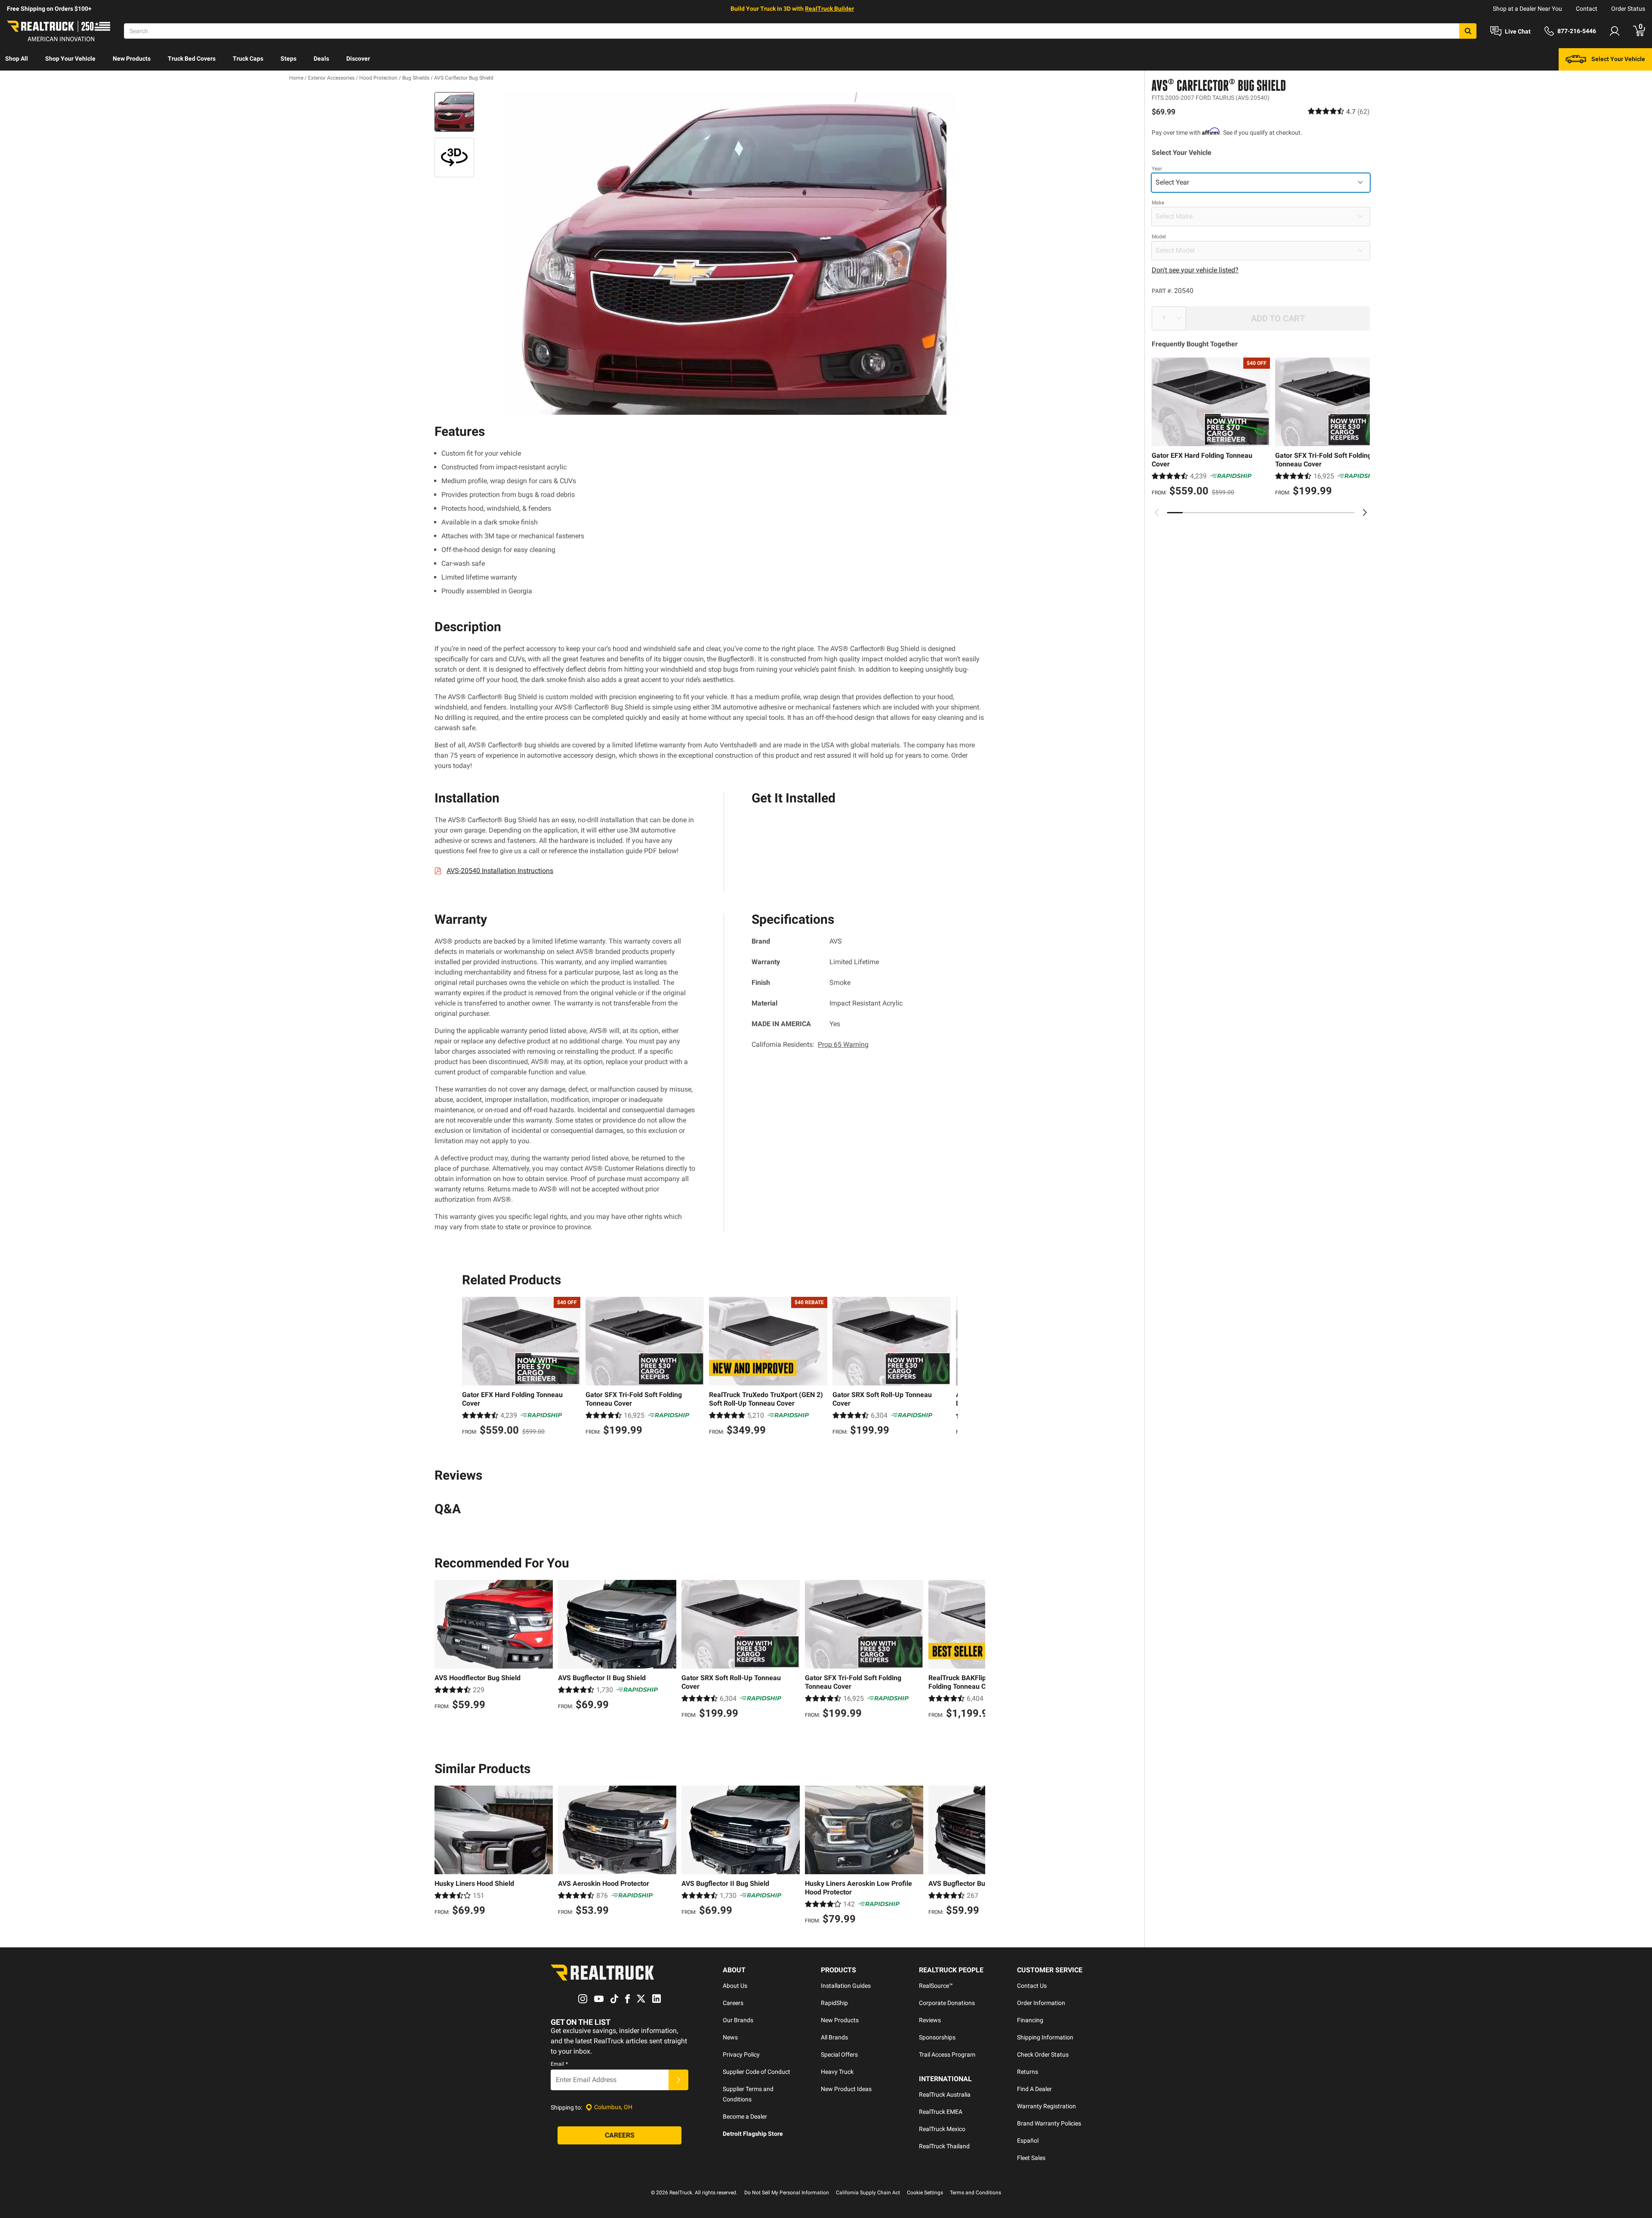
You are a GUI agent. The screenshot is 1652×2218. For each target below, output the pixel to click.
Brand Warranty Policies (1049, 2123)
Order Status (1628, 9)
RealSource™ (936, 1986)
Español (1028, 2141)
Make (1158, 202)
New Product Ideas (846, 2089)
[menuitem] (17, 59)
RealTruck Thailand (944, 2146)
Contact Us (1032, 1986)
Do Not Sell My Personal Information (787, 2193)
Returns (1028, 2072)
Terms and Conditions (975, 2193)
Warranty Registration (1046, 2106)
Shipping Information (1045, 2037)
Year (1157, 168)
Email (559, 2064)
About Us (735, 1986)
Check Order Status (1043, 2055)
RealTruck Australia (945, 2095)
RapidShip (834, 2003)
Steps (288, 59)
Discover (358, 59)
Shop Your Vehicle (70, 59)
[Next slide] (1365, 512)
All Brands (834, 2037)
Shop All (17, 59)
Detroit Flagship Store (753, 2134)
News (730, 2037)
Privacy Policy (741, 2055)
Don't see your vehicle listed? (1195, 270)
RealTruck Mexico (942, 2129)
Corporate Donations (947, 2003)
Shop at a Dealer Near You (1527, 9)
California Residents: (810, 1044)
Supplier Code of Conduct (757, 2072)
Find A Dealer (1034, 2089)
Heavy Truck (837, 2072)
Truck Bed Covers (192, 59)
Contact (1587, 9)
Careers (733, 2003)
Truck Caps (248, 59)
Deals (321, 59)
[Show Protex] (454, 157)
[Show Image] (454, 112)
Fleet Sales (1031, 2158)
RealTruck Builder (829, 9)
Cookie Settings (925, 2193)
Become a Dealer (745, 2116)
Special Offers (839, 2055)
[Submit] (678, 2080)
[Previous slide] (1157, 512)
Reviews (930, 2020)
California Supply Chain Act (868, 2193)
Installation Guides (846, 1986)
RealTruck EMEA (941, 2112)
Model (1159, 236)
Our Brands (738, 2020)
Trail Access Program (947, 2055)
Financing (1030, 2020)
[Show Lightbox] (731, 253)
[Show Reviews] (1339, 111)
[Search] (1468, 31)
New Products (132, 59)
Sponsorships (937, 2037)
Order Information (1041, 2003)
